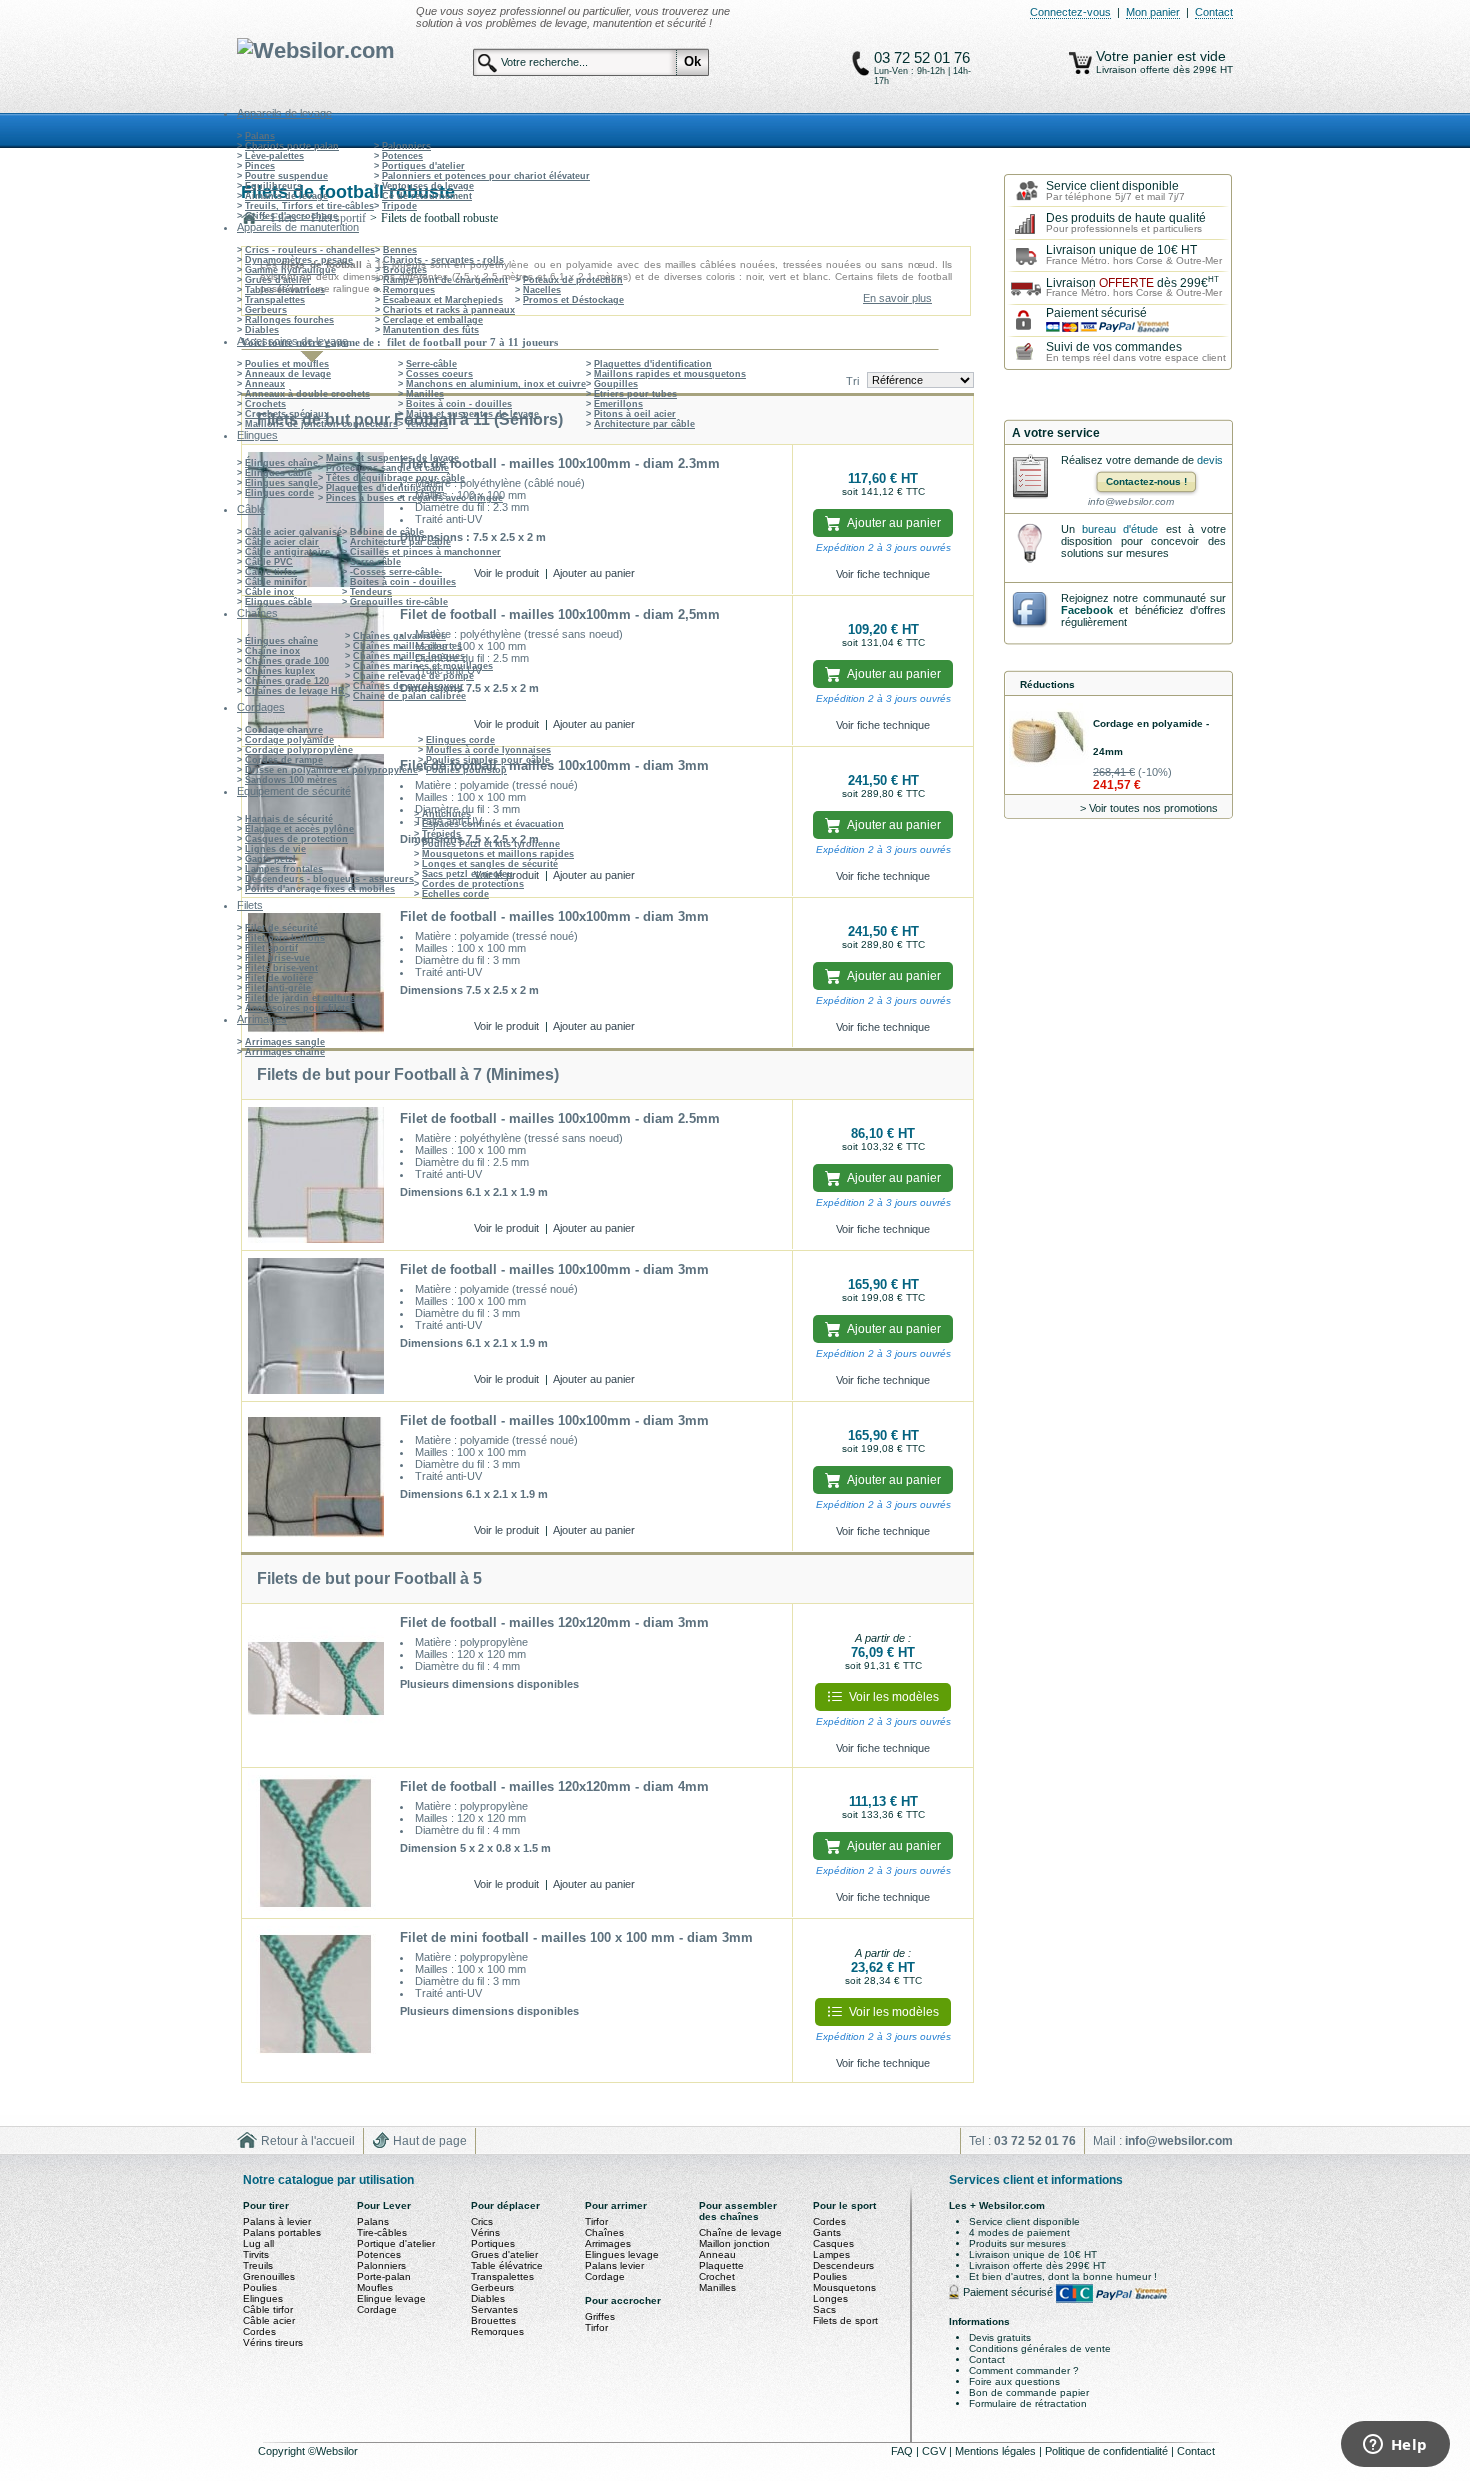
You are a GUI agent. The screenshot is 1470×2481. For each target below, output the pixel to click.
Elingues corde (279, 493)
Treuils (258, 2265)
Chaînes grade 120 (287, 681)
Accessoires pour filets (297, 1008)
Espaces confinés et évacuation (493, 824)
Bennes (400, 250)
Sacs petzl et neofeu (467, 874)
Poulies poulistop (466, 770)
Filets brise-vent (281, 968)
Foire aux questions (1014, 2381)
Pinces (260, 166)
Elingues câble (278, 473)
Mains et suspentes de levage (472, 414)
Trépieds (441, 834)
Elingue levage (391, 2298)
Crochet (717, 2276)
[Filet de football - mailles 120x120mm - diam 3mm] (316, 1686)
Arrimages (608, 2243)
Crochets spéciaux (287, 414)
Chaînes (604, 2232)
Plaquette (721, 2265)
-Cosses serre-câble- (396, 572)
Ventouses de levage (428, 186)
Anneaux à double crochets (307, 394)
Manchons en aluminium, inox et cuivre (496, 384)
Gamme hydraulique (290, 270)
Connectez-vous (1070, 12)
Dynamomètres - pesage (299, 260)
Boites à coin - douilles (459, 404)
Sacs (824, 2309)
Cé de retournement (427, 196)
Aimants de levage (286, 196)
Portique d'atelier (396, 2243)
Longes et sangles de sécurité (490, 864)
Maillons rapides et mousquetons (670, 374)
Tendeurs (427, 424)
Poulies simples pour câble (488, 760)
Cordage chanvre (284, 730)
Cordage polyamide (289, 740)
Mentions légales (997, 2451)
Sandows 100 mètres (291, 780)
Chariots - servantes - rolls (443, 260)
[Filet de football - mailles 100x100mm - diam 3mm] (316, 973)
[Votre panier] (1080, 63)
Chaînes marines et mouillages (423, 666)
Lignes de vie (275, 849)
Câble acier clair (282, 542)
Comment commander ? (1024, 2370)
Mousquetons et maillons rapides (498, 854)
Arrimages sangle (285, 1042)
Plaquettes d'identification (653, 364)
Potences (402, 156)
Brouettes (405, 270)
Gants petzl (270, 859)
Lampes (831, 2254)
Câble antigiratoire (287, 552)
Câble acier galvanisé (293, 532)
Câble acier (269, 2320)
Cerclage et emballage (433, 320)
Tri (852, 381)
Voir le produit (506, 573)
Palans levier (614, 2265)
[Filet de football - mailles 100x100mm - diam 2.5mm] (316, 1175)
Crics (482, 2221)
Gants (827, 2232)
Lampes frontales (284, 869)
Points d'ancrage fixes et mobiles (320, 889)
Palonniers (406, 146)
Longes (830, 2298)
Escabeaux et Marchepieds (443, 300)
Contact (1214, 12)
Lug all (258, 2243)
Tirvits (256, 2254)
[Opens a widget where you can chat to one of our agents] (1395, 2446)
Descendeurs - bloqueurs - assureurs (329, 879)
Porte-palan (384, 2276)
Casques (833, 2243)
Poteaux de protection (573, 280)
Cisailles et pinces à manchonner (425, 552)
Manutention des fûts (431, 330)
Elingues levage (622, 2254)
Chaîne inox (272, 651)
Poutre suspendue (286, 176)
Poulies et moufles (287, 364)
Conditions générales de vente (1040, 2348)
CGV (935, 2451)
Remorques (409, 290)
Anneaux (265, 384)
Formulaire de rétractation (1028, 2403)
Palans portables (282, 2232)
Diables (262, 330)
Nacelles (542, 290)
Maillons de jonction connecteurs (321, 424)
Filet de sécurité (281, 928)
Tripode (399, 206)
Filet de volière (279, 978)
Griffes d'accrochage (291, 216)
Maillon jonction (734, 2243)
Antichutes (446, 814)
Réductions (1047, 684)
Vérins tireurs (273, 2342)
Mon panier (1153, 12)
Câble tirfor (271, 572)
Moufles (375, 2287)
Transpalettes (275, 300)
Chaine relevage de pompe (413, 676)
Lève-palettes (274, 156)
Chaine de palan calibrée (409, 696)
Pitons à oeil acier (635, 414)
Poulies (260, 2287)
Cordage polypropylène (299, 750)
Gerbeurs (266, 310)
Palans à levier (277, 2221)
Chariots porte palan (292, 146)
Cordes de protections (473, 884)
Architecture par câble (644, 424)
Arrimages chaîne (285, 1052)
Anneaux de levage (288, 374)
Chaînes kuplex (280, 671)
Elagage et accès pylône (299, 829)
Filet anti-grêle (278, 988)
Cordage (377, 2309)
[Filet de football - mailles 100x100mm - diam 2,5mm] (316, 671)
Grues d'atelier (278, 280)
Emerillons (618, 404)
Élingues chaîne (281, 463)
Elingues (263, 2298)
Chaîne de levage (740, 2232)
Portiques (493, 2243)
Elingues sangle (281, 483)
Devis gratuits (1000, 2337)
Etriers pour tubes (635, 394)
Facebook (1087, 610)
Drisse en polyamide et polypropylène (331, 770)
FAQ (903, 2451)
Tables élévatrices (285, 290)
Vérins (485, 2232)
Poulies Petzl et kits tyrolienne (491, 844)
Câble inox (269, 592)
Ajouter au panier (594, 573)
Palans (260, 136)
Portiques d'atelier (423, 166)
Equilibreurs (273, 186)
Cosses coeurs (439, 374)
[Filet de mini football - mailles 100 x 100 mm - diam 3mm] (316, 2001)
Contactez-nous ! (1146, 481)
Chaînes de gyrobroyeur (408, 686)
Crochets (265, 404)
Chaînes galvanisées (399, 636)
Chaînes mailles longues (409, 656)
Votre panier (1136, 56)
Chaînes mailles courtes (407, 646)
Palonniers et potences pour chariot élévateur (486, 176)
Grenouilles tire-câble (399, 602)
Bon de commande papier (1029, 2392)
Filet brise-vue (277, 958)
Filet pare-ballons (285, 938)
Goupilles (616, 384)
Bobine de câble (387, 532)
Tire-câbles (382, 2232)
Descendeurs (843, 2265)
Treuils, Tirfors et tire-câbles (309, 206)
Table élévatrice (507, 2265)
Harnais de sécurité (289, 819)
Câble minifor (276, 582)
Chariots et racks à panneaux (449, 310)
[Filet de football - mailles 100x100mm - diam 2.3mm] (316, 520)
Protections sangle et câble (387, 468)
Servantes (494, 2309)
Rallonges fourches (289, 320)
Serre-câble (431, 364)
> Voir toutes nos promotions (1149, 808)
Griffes (600, 2316)
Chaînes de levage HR (295, 691)
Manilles (425, 394)
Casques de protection (296, 839)
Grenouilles (269, 2276)
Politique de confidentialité (1108, 2451)
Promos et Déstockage (573, 300)
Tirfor (596, 2221)
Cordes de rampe (284, 760)
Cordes (259, 2331)
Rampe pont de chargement (445, 280)
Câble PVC (269, 562)
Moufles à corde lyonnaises (488, 750)
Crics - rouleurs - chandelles (310, 250)
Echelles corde (455, 894)
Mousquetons (844, 2287)
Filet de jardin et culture (300, 998)
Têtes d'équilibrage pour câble (395, 478)
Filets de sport (845, 2320)
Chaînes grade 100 (287, 661)
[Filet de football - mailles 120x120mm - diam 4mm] (316, 1843)
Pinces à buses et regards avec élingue (414, 498)
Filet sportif (271, 948)
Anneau (717, 2254)
